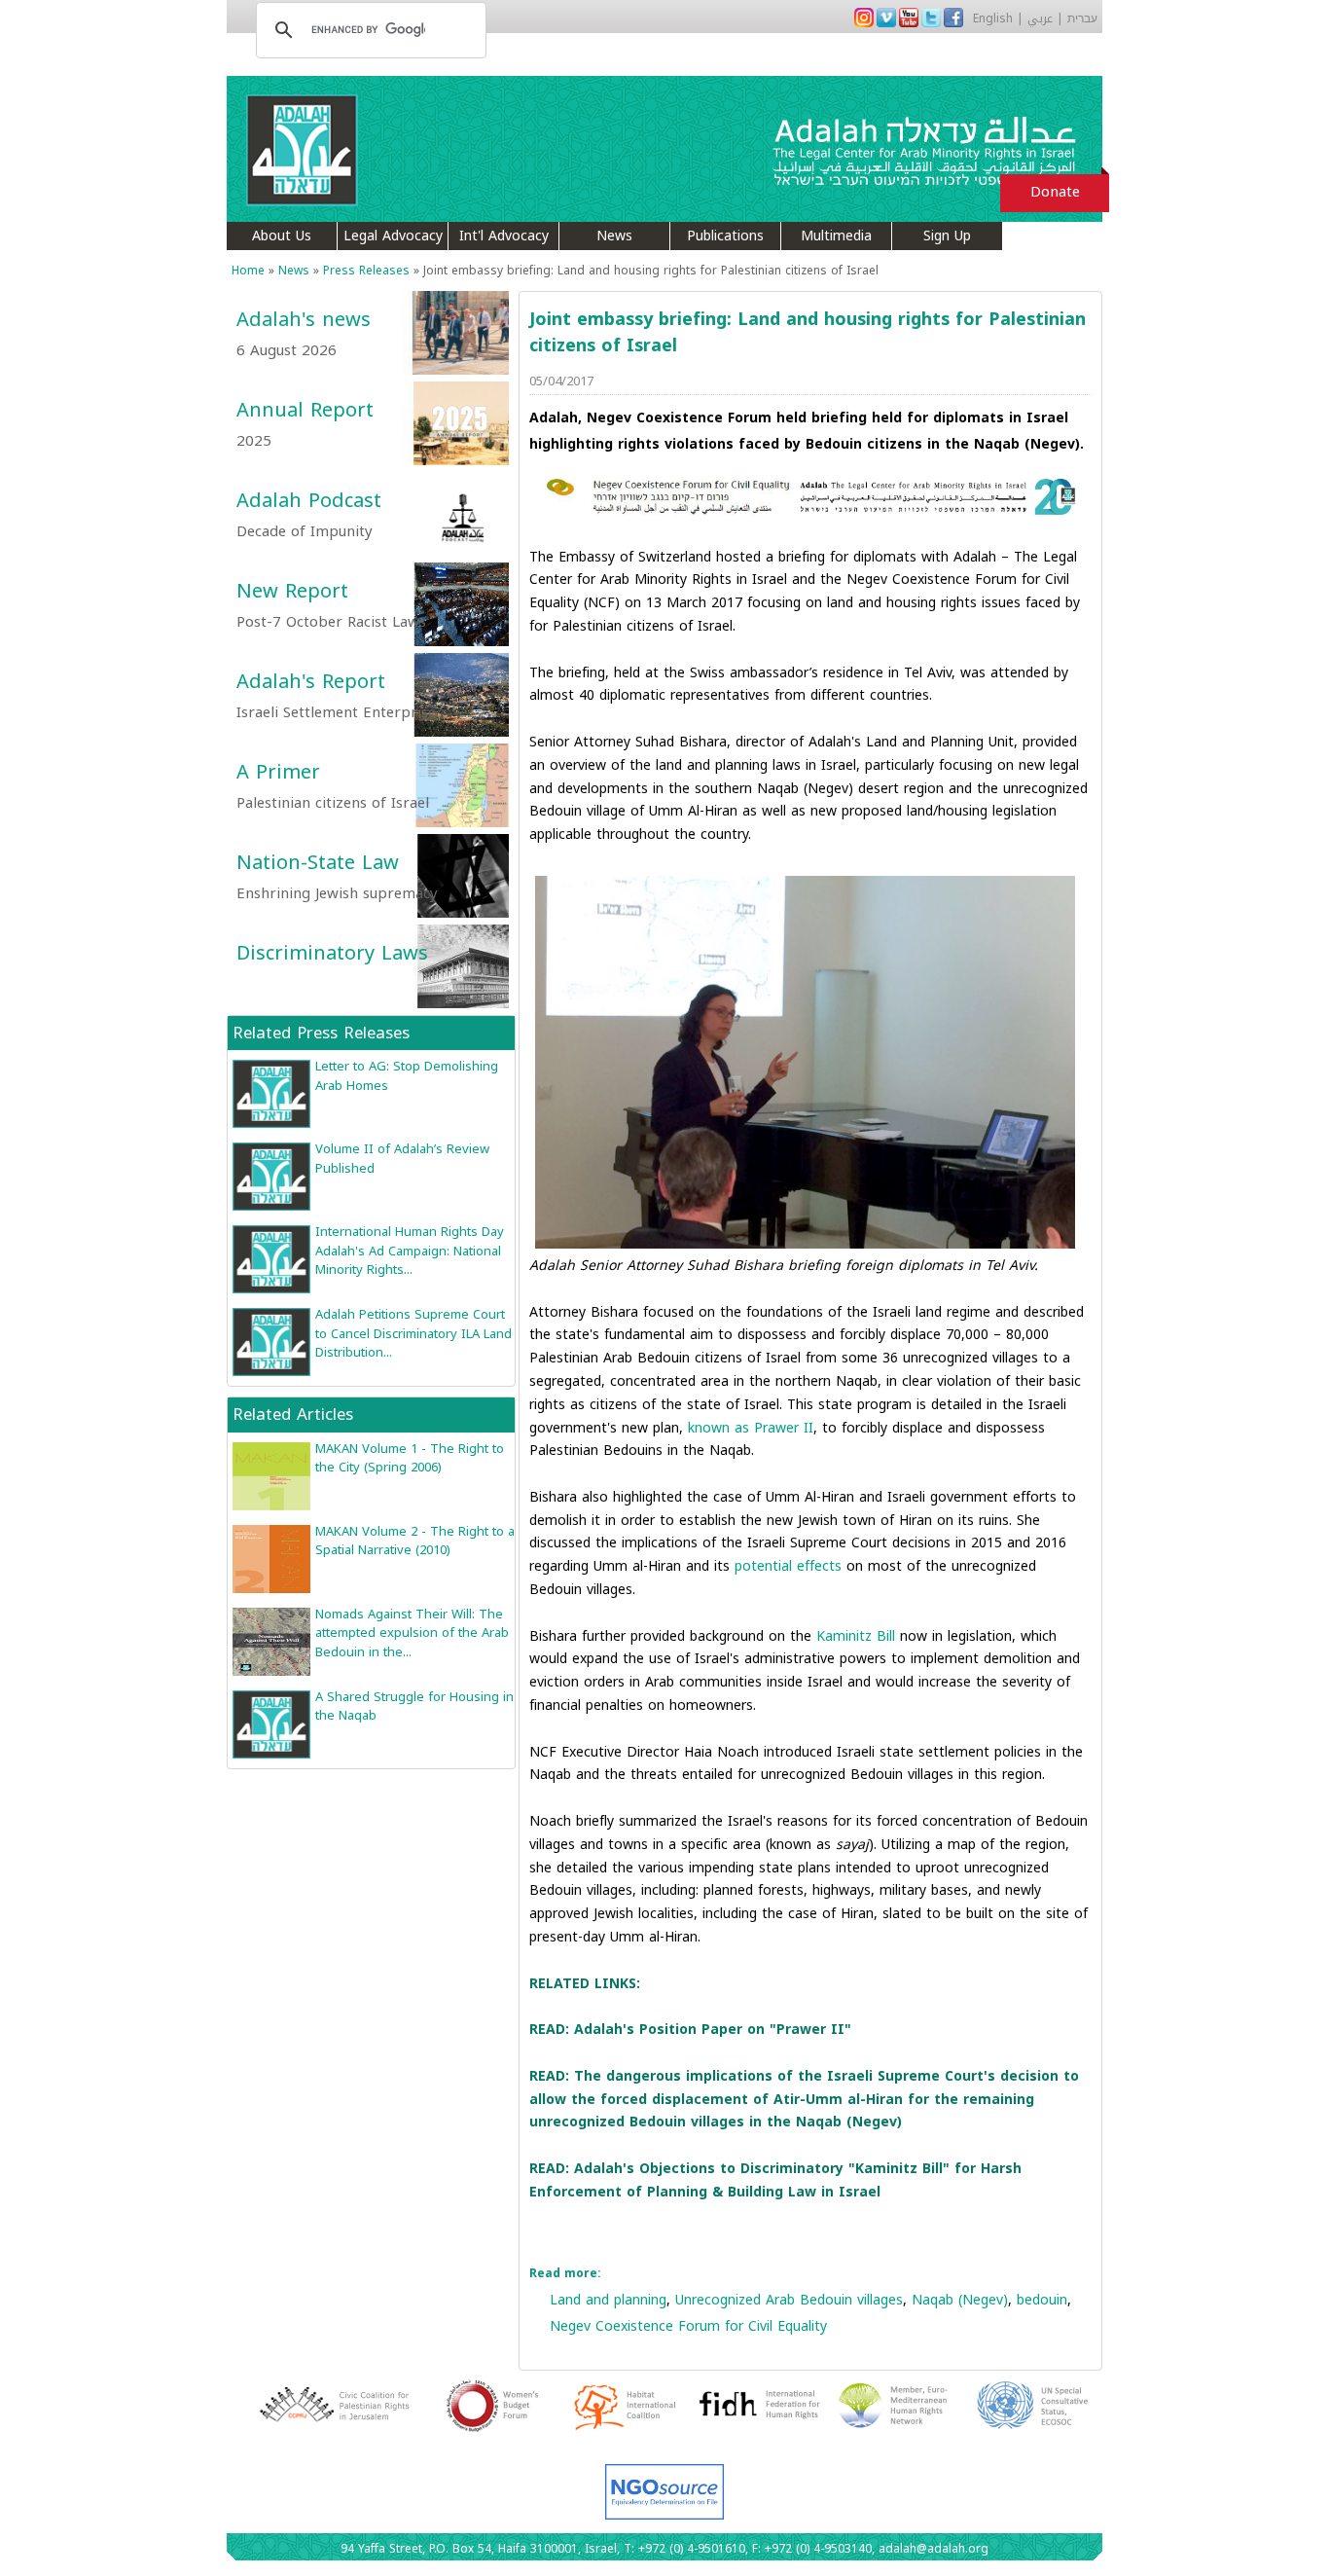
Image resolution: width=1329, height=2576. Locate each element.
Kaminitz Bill (856, 1636)
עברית (1082, 18)
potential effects (788, 1566)
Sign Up (947, 236)
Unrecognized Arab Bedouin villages (789, 2300)
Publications (725, 236)
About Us (282, 236)
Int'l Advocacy (504, 236)
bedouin (1042, 2300)
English (993, 18)
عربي (1040, 18)
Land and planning (608, 2300)
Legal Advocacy (393, 236)
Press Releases (366, 271)
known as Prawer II (751, 1428)
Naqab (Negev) (960, 2300)
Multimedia (836, 236)
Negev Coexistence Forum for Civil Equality (688, 2326)
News (614, 236)
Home (248, 271)
